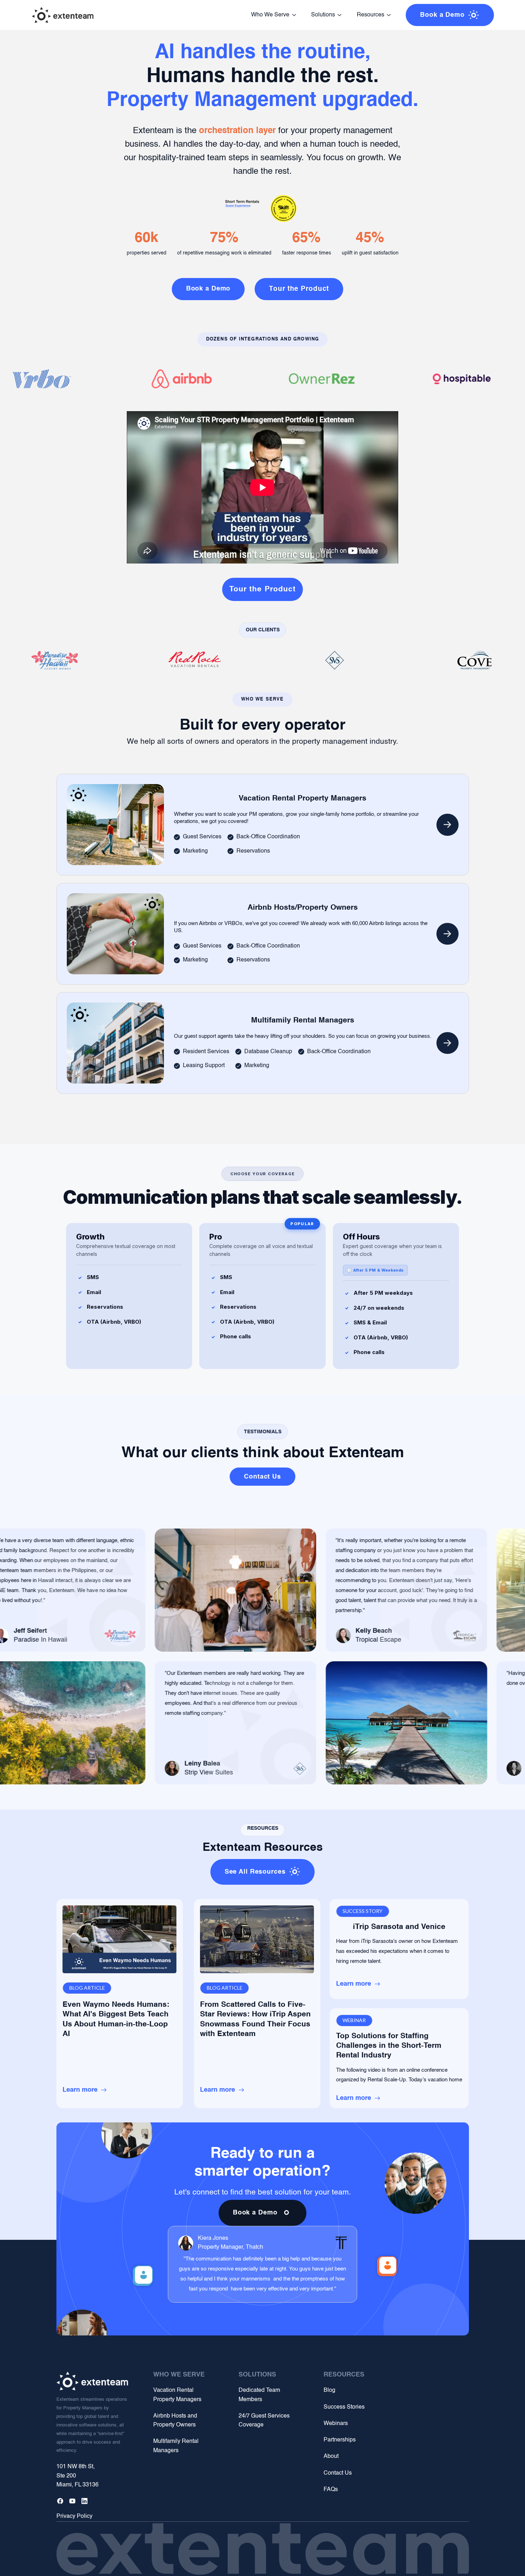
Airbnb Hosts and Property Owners (175, 2421)
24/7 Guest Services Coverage (264, 2421)
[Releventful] (63, 15)
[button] (274, 15)
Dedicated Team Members (259, 2395)
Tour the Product (262, 589)
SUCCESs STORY (362, 1911)
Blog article (87, 1988)
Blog (329, 2390)
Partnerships (340, 2440)
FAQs (331, 2490)
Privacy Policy (74, 2516)
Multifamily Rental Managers (176, 2446)
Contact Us (338, 2473)
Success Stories (344, 2407)
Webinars (336, 2424)
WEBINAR (354, 2020)
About (331, 2456)
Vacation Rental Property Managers (177, 2395)
